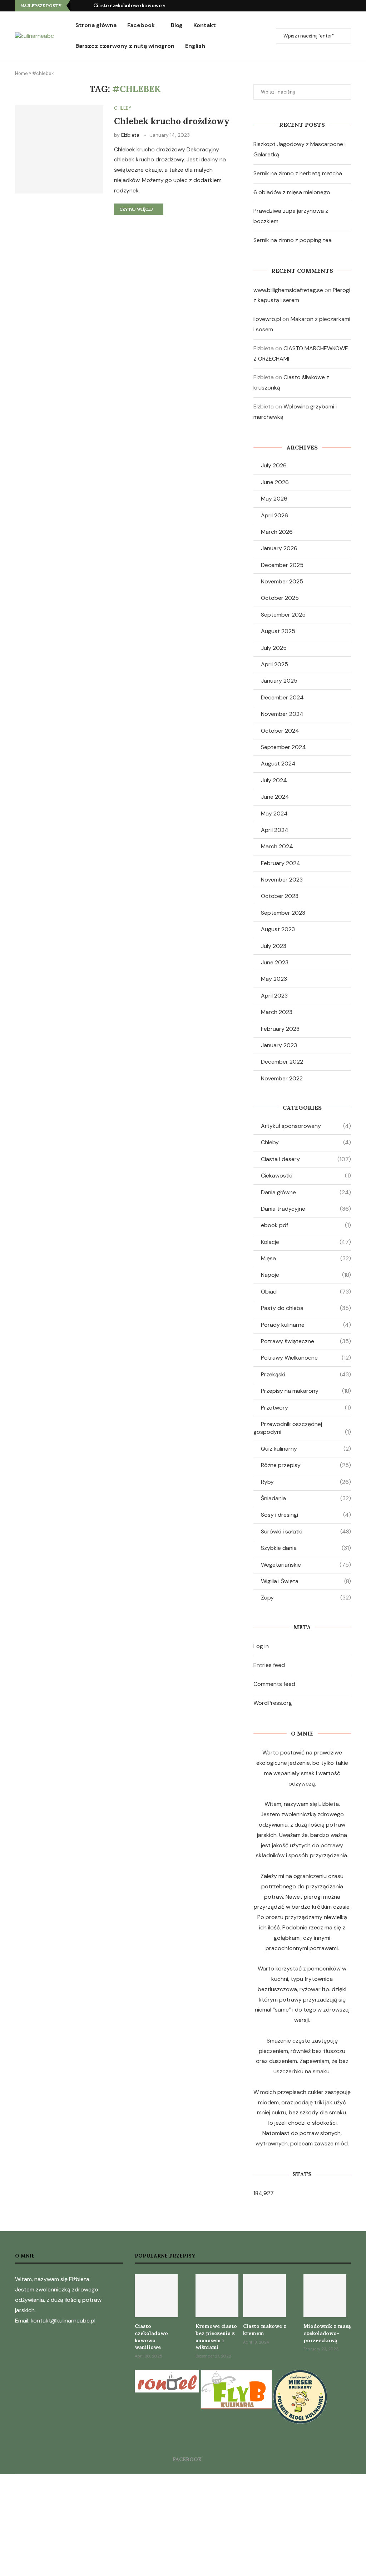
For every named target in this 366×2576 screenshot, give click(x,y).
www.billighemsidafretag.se (288, 290)
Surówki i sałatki (306, 1531)
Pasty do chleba (306, 1308)
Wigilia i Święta (306, 1581)
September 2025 (283, 615)
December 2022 (282, 1062)
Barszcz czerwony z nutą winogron (125, 46)
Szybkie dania (306, 1548)
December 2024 (282, 697)
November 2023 (282, 880)
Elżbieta (130, 135)
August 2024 (278, 764)
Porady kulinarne (306, 1325)
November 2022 (282, 1078)
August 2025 (278, 631)
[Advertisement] (183, 2524)
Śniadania (306, 1498)
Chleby (306, 1142)
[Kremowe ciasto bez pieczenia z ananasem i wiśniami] (217, 2296)
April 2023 (274, 996)
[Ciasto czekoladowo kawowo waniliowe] (156, 2296)
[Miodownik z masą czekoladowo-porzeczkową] (325, 2296)
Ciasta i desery (306, 1159)
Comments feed (274, 1684)
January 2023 (279, 1045)
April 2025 (274, 664)
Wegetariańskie (306, 1565)
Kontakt (205, 25)
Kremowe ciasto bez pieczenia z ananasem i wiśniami (216, 2337)
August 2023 (278, 929)
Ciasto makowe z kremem (265, 2330)
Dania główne (306, 1192)
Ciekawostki (306, 1176)
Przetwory (306, 1408)
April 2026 (274, 515)
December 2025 (282, 565)
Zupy (306, 1598)
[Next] (86, 6)
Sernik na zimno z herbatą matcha (298, 173)
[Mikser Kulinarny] (300, 2375)
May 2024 (274, 814)
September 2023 (283, 913)
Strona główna (96, 25)
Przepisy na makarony (306, 1391)
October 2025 (280, 598)
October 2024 (280, 731)
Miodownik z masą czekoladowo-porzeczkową (327, 2333)
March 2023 (277, 1012)
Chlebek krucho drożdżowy (172, 121)
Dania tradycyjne (306, 1209)
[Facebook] (348, 6)
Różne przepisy (306, 1465)
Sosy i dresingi (306, 1515)
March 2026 (277, 532)
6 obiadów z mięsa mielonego (292, 192)
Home (21, 73)
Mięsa (306, 1258)
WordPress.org (273, 1703)
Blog (177, 25)
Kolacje (306, 1242)
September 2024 (283, 747)
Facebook (141, 25)
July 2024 (274, 780)
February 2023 (280, 1029)
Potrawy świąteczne (306, 1341)
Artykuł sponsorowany (306, 1126)
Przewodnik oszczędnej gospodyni (302, 1428)
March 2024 (277, 846)
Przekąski (306, 1374)
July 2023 (274, 946)
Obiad (306, 1292)
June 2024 (275, 797)
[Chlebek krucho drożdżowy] (59, 149)
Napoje (306, 1275)
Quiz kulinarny (306, 1449)
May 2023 (274, 979)
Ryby (306, 1482)
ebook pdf (306, 1225)
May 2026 (274, 499)
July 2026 (274, 465)
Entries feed (269, 1665)
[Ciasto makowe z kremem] (264, 2296)
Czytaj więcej (136, 209)
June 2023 (275, 962)
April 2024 (275, 830)
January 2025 (279, 681)
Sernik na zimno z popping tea (293, 240)
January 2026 (279, 548)
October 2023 (280, 896)
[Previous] (77, 6)
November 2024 (282, 714)
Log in (261, 1646)
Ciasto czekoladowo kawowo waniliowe (140, 6)
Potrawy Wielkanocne (306, 1358)
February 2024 (281, 863)
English (195, 46)
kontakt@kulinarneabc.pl (63, 2321)
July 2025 (274, 648)
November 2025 (282, 581)
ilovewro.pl (267, 319)
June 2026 (275, 482)
